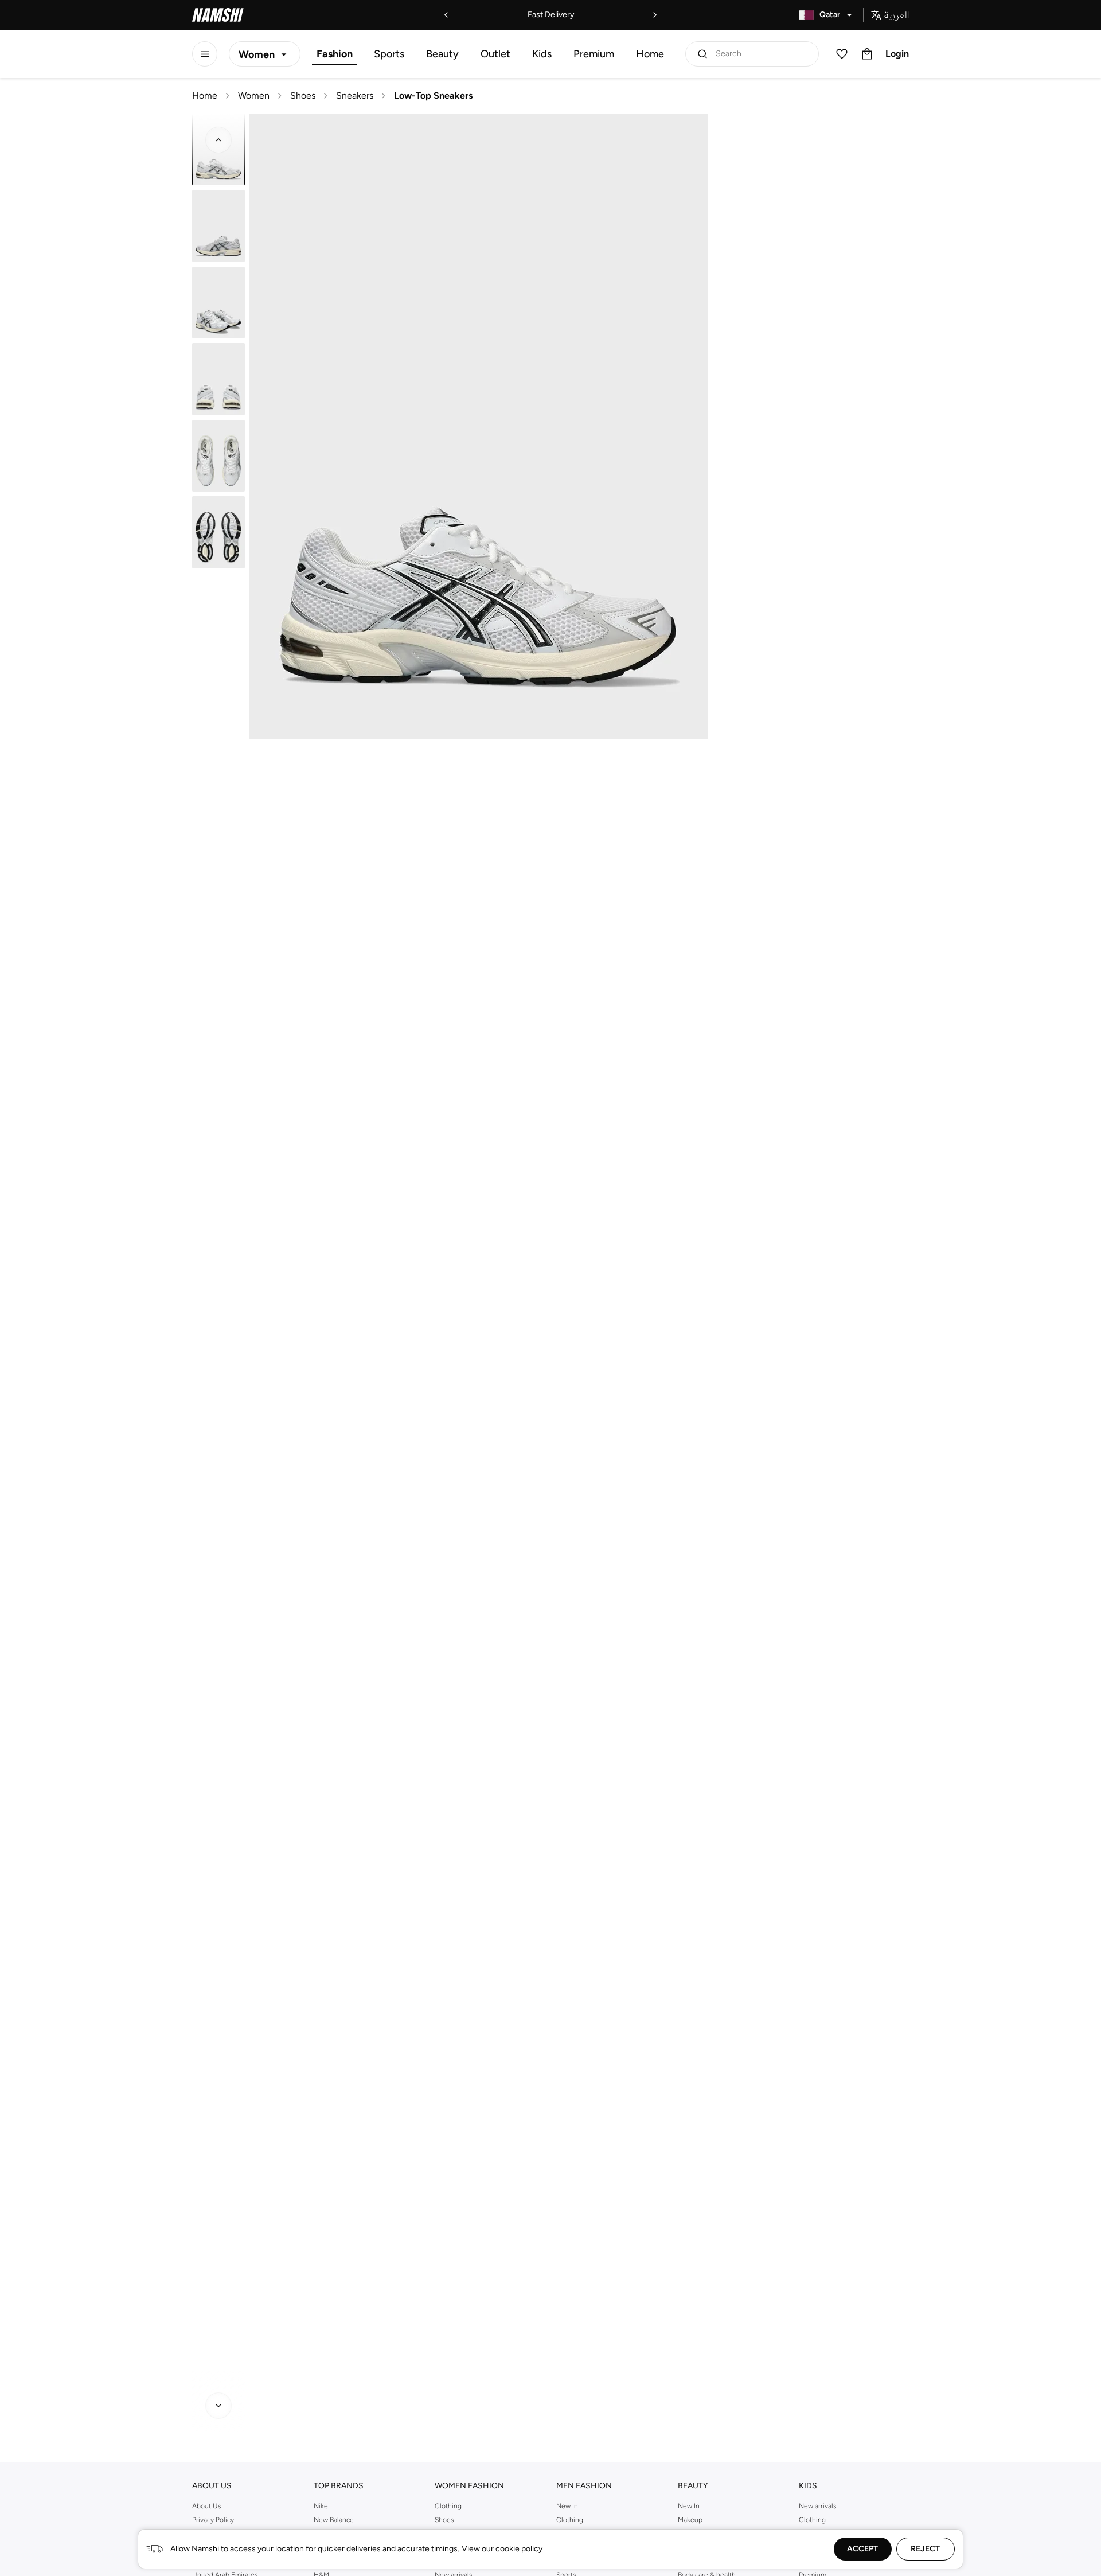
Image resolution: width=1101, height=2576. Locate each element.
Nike (321, 2506)
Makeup (690, 2520)
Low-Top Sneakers (433, 96)
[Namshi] (218, 15)
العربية (897, 15)
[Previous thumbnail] (218, 140)
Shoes (303, 96)
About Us (207, 2506)
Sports (389, 54)
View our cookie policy (502, 2549)
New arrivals (818, 2506)
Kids (542, 54)
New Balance (334, 2520)
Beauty (442, 54)
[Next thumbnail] (218, 2406)
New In (567, 2506)
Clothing (448, 2506)
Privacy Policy (213, 2520)
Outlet (495, 54)
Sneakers (355, 96)
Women (254, 96)
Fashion (335, 54)
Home (650, 54)
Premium (594, 54)
